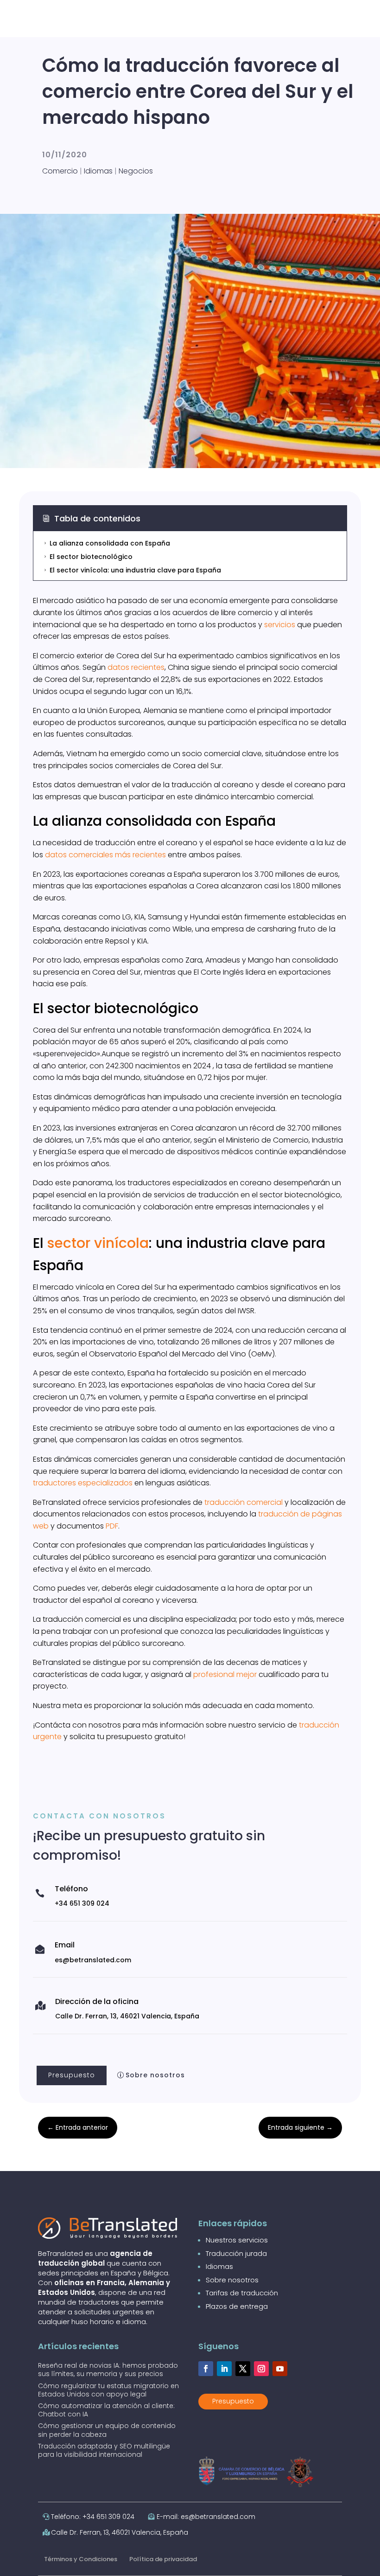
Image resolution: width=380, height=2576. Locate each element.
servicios (280, 625)
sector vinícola (98, 1243)
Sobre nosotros (155, 2075)
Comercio (60, 171)
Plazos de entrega (237, 2306)
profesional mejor (225, 1674)
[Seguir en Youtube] (280, 2369)
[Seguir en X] (243, 2369)
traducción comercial (244, 1502)
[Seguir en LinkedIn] (224, 2369)
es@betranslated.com (93, 1960)
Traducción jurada (236, 2253)
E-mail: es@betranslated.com (206, 2517)
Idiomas (98, 171)
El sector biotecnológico (88, 557)
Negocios (136, 171)
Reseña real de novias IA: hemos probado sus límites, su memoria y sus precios (108, 2370)
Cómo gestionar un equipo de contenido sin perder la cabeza (107, 2430)
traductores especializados (83, 1483)
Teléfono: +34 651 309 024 (93, 2517)
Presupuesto (72, 2075)
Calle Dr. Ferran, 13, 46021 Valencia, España (120, 2532)
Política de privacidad (163, 2559)
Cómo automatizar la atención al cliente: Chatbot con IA (106, 2410)
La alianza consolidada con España (106, 543)
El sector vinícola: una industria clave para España (132, 570)
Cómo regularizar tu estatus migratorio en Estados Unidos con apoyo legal (108, 2390)
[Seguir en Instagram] (261, 2369)
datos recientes (136, 667)
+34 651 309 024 (82, 1903)
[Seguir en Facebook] (206, 2369)
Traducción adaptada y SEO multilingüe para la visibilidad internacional (104, 2450)
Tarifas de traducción (242, 2293)
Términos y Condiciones (81, 2559)
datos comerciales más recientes (105, 855)
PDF (112, 1526)
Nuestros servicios (237, 2240)
